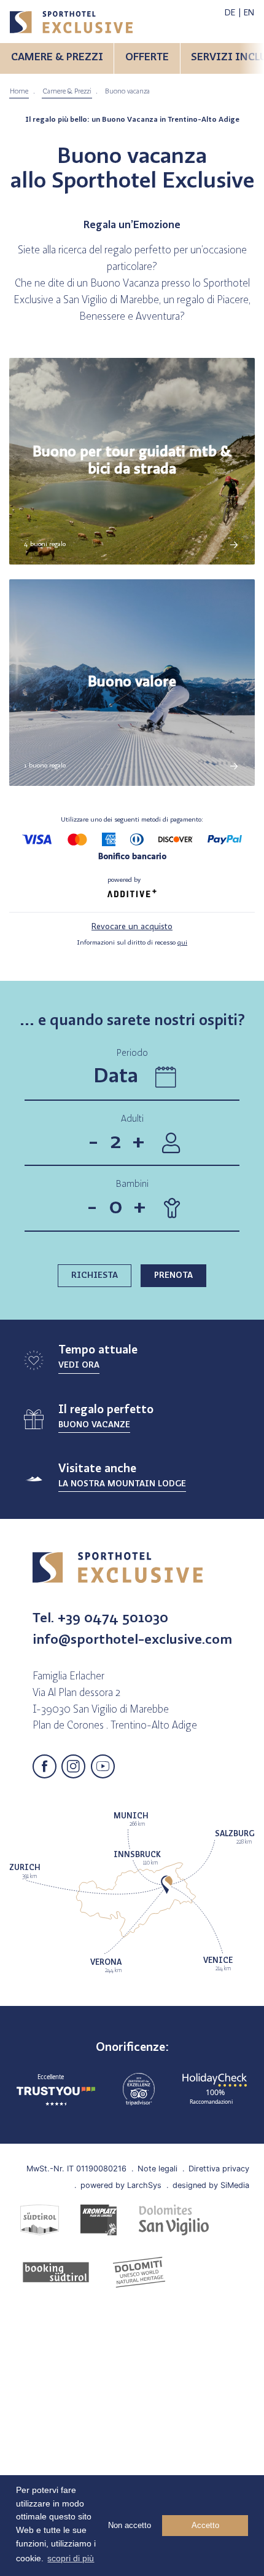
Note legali (157, 2168)
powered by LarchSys (121, 2185)
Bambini (132, 1184)
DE (230, 13)
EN (249, 13)
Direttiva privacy (219, 2168)
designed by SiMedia (211, 2185)
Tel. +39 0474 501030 (100, 1619)
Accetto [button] (205, 2525)
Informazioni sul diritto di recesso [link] (132, 943)
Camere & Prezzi (67, 92)
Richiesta (95, 1276)
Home (19, 92)
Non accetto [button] (130, 2525)
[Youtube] (103, 1766)
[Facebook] (45, 1766)
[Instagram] (73, 1766)
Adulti (132, 1119)
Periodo (132, 1054)
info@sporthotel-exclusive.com (132, 1640)
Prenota (173, 1276)
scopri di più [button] (71, 2558)
